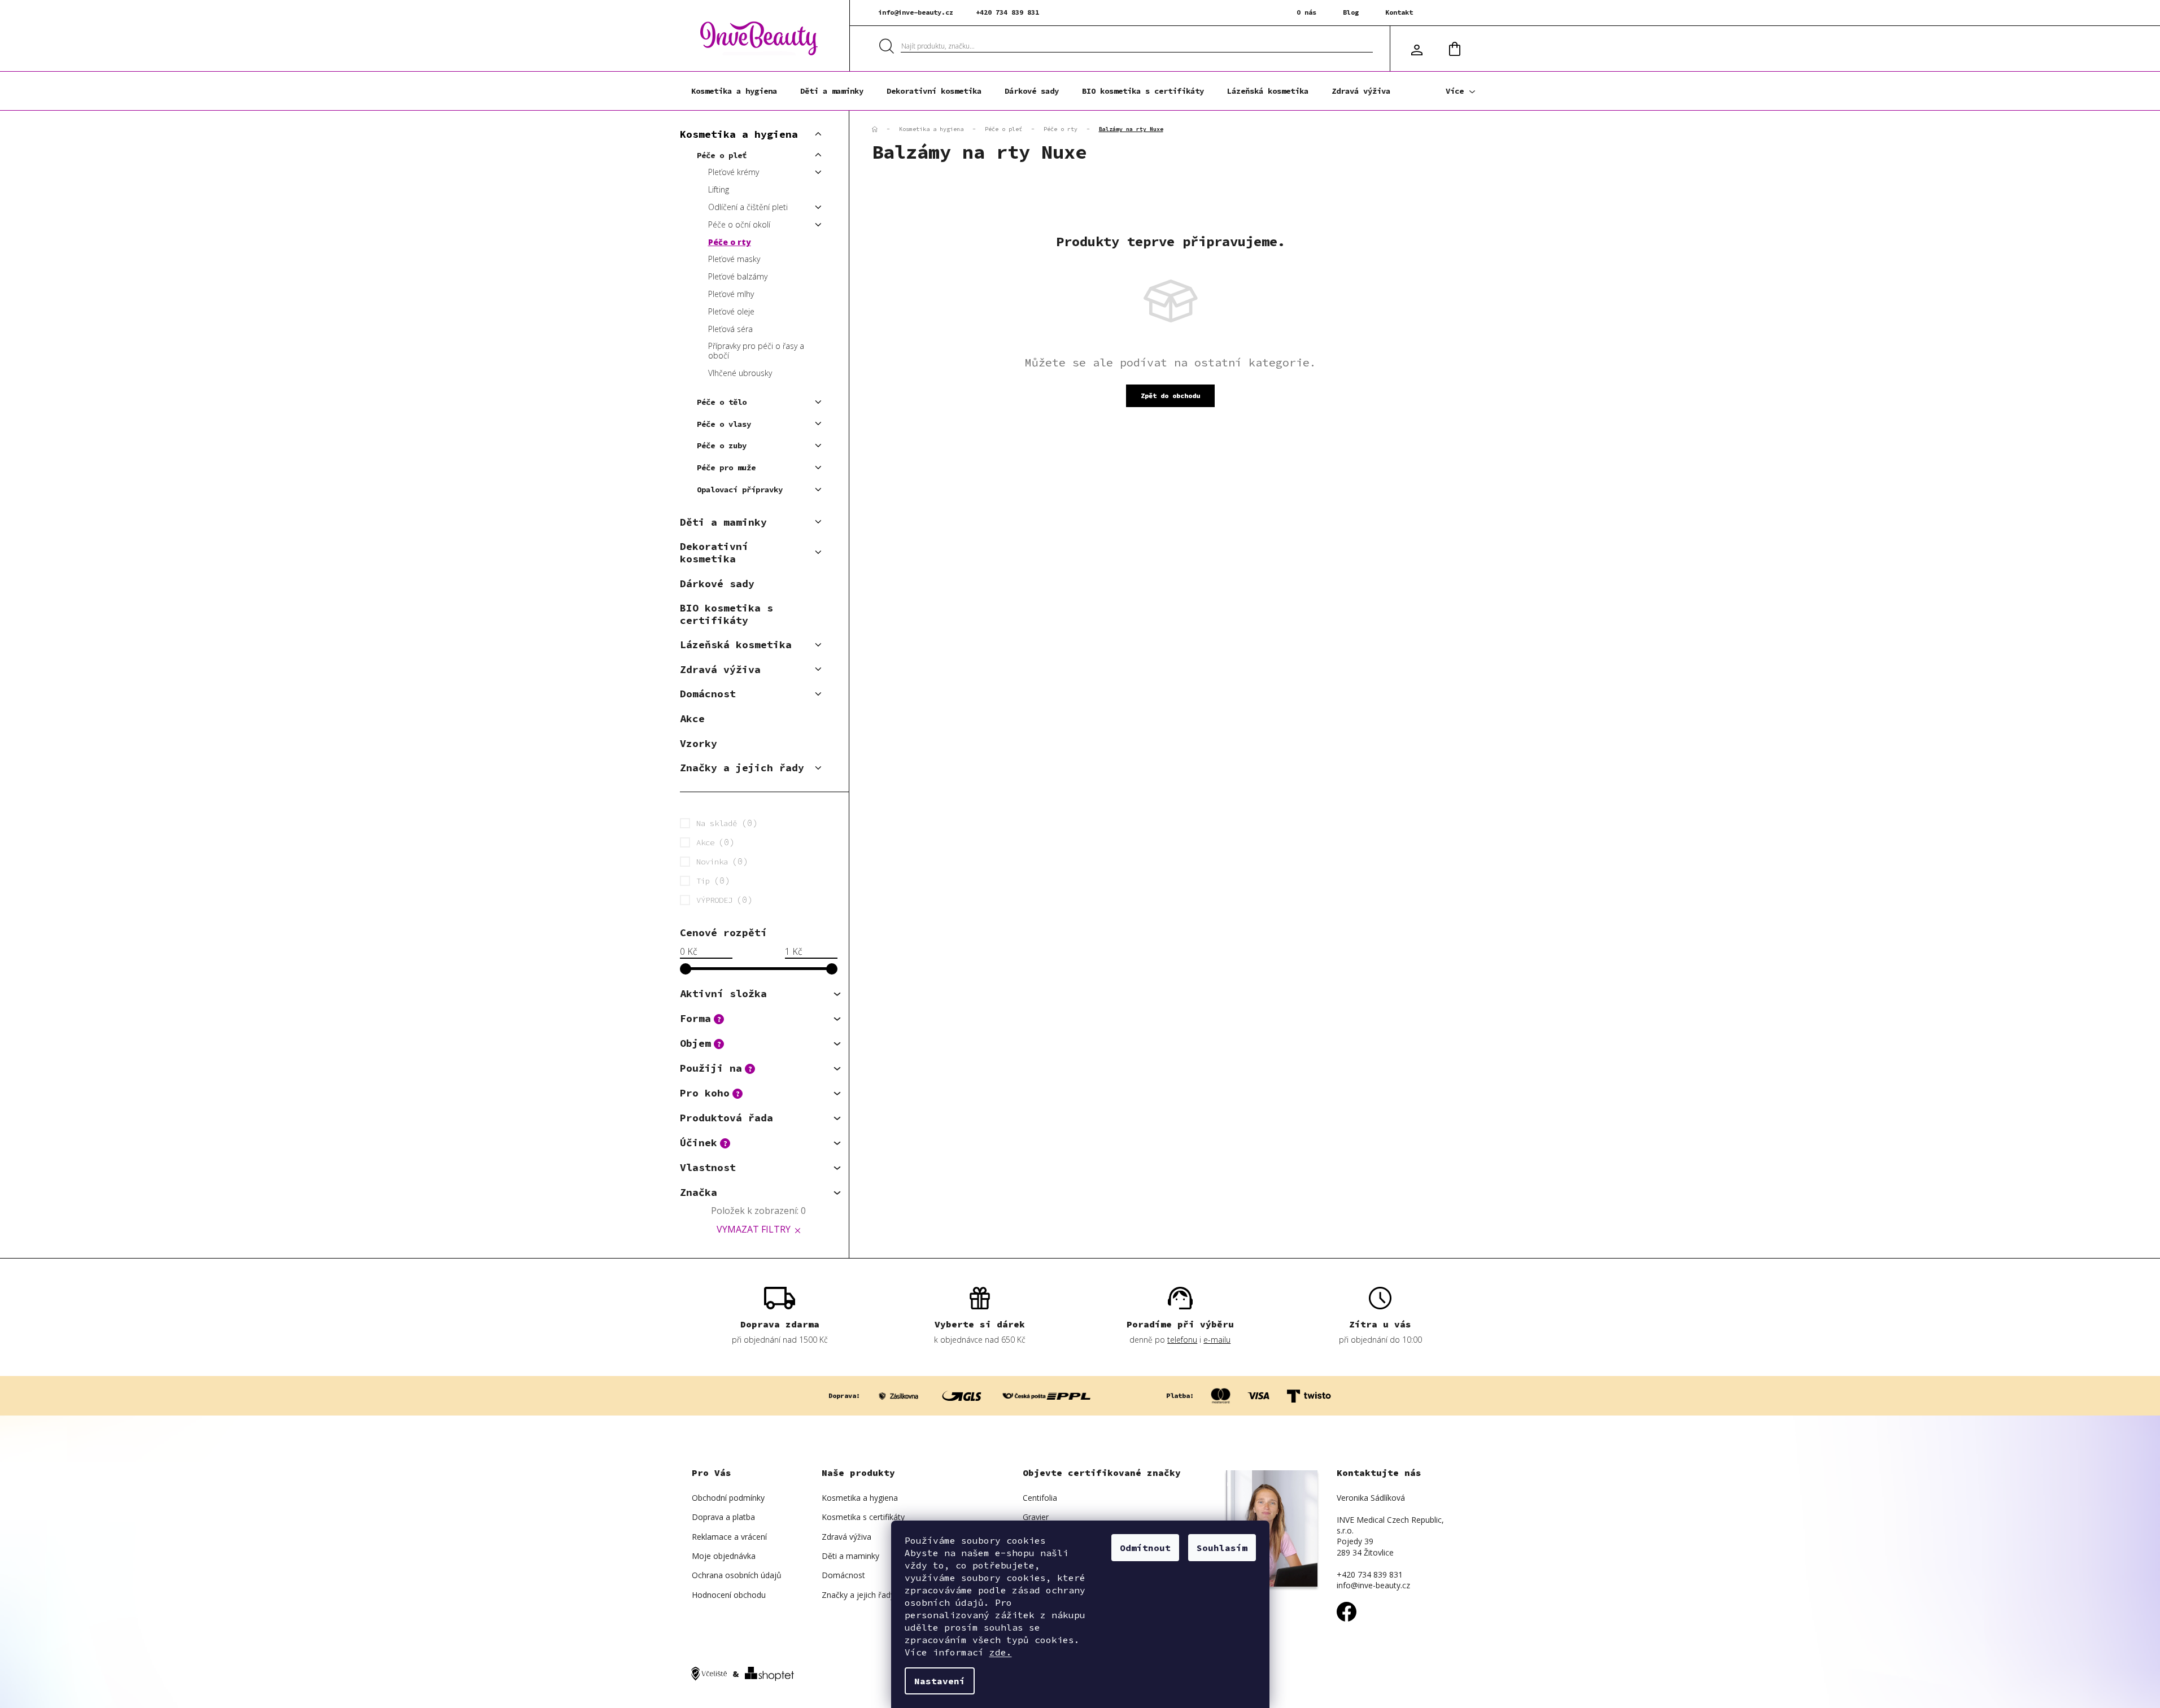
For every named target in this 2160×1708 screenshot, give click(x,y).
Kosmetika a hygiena (739, 134)
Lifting (719, 189)
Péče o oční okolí (739, 224)
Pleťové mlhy (731, 294)
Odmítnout (1145, 1548)
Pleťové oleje (731, 311)
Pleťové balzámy (738, 276)
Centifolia (1040, 1498)
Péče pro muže (726, 468)
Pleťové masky (734, 259)
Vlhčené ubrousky (740, 373)
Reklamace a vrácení (729, 1537)
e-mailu (1217, 1340)
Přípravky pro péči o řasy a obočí (756, 351)
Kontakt (1399, 12)
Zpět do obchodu (1170, 396)
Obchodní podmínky (728, 1498)
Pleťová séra (730, 329)
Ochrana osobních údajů (737, 1575)
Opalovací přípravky (740, 490)
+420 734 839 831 (1007, 12)
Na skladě (725, 823)
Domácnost (708, 694)
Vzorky (699, 743)
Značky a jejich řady (742, 768)
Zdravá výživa (720, 669)
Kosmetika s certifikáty (863, 1517)
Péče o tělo (722, 402)
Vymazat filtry (754, 1229)
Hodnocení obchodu (729, 1595)
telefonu (1182, 1340)
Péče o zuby (722, 445)
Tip (711, 880)
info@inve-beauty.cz (916, 12)
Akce (692, 718)
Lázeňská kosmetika (736, 645)
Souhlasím (1222, 1548)
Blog (1351, 12)
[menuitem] (734, 91)
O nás (1306, 12)
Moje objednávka (724, 1556)
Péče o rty (730, 242)
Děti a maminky (723, 522)
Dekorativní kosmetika (714, 552)
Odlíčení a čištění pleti (748, 207)
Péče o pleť (722, 155)
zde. (1001, 1652)
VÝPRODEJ (722, 899)
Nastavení (940, 1681)
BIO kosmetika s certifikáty (726, 614)
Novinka (720, 861)
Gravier (1036, 1517)
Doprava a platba (723, 1517)
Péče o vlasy (724, 424)
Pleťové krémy (734, 172)
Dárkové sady (717, 584)
